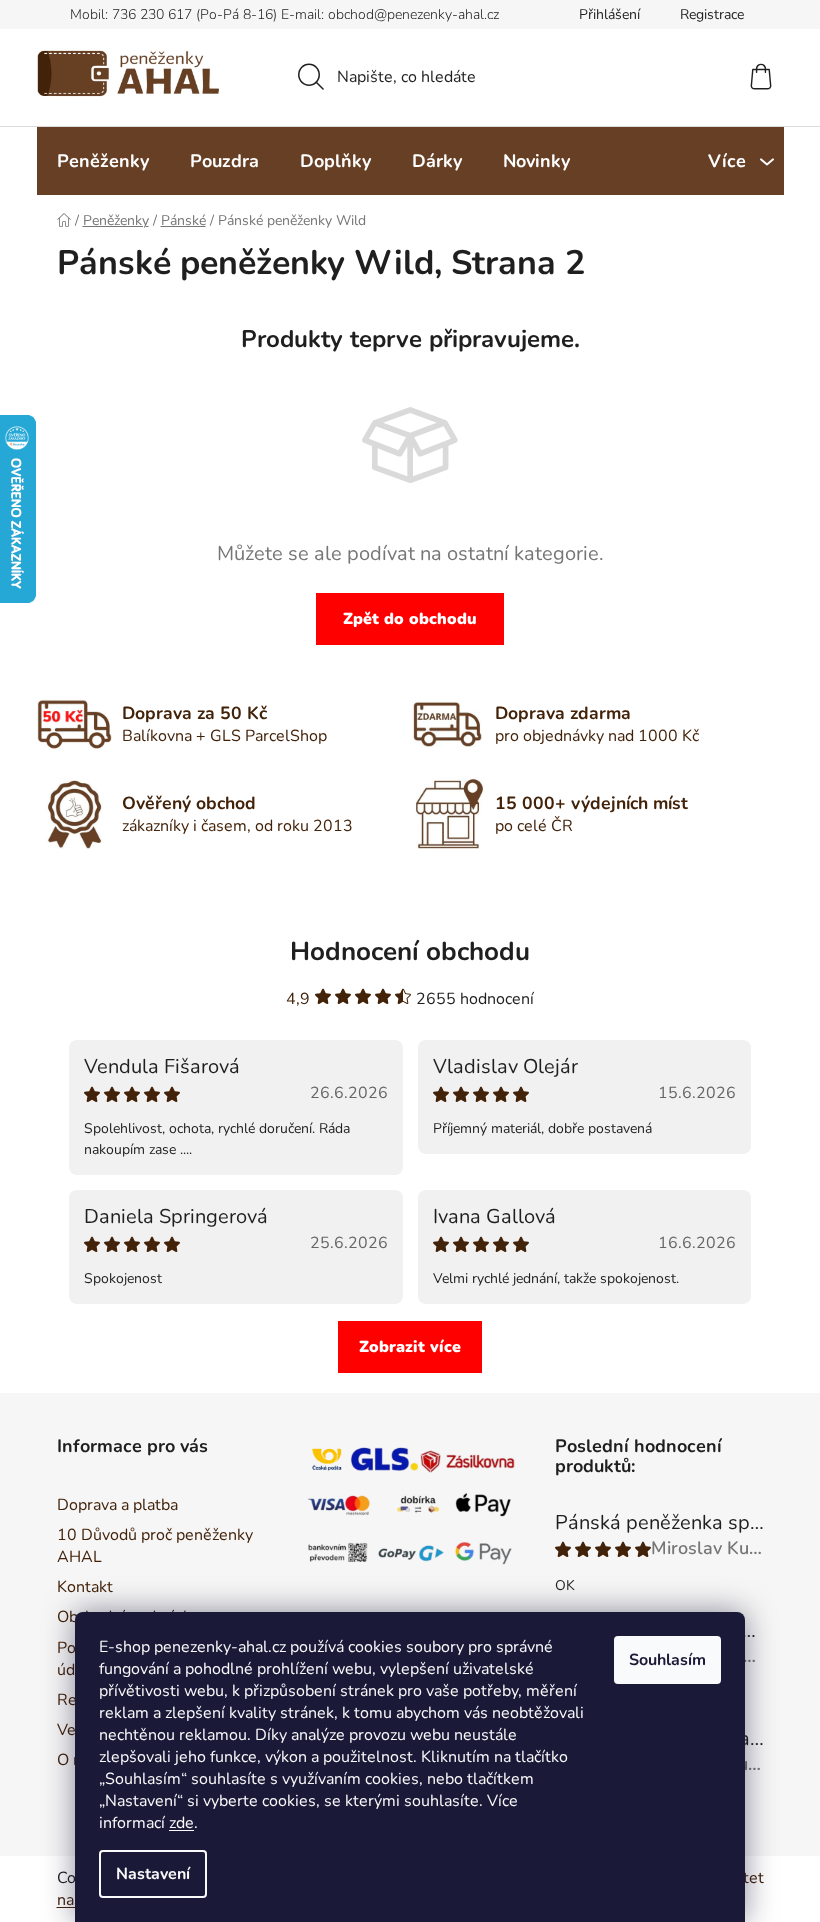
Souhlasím (667, 1660)
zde (181, 1823)
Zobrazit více (410, 1347)
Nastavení (153, 1874)
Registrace (712, 14)
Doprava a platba (117, 1505)
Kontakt (85, 1587)
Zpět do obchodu (410, 619)
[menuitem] (103, 161)
